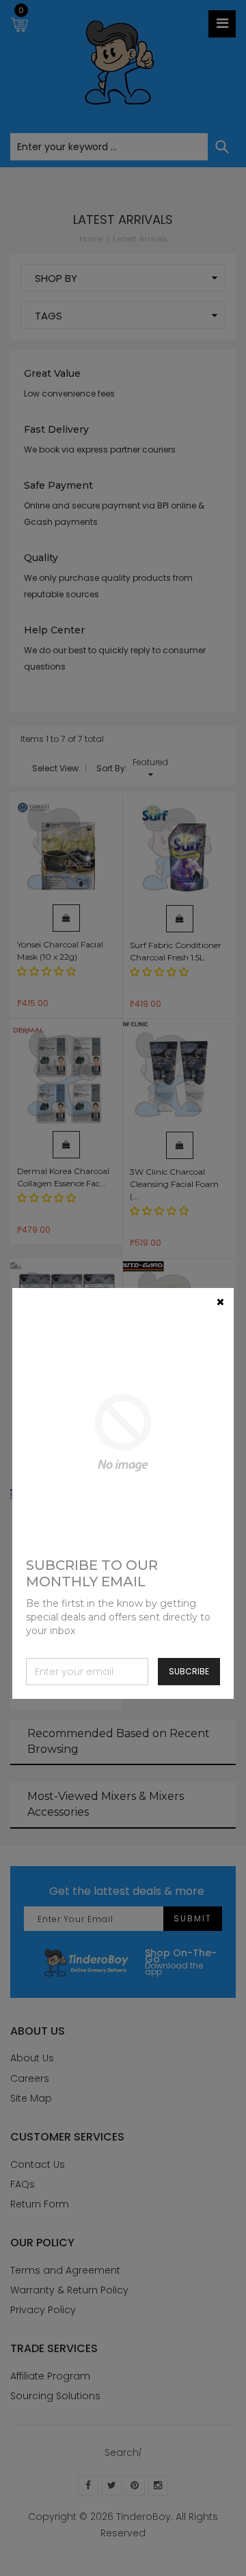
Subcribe (189, 1671)
